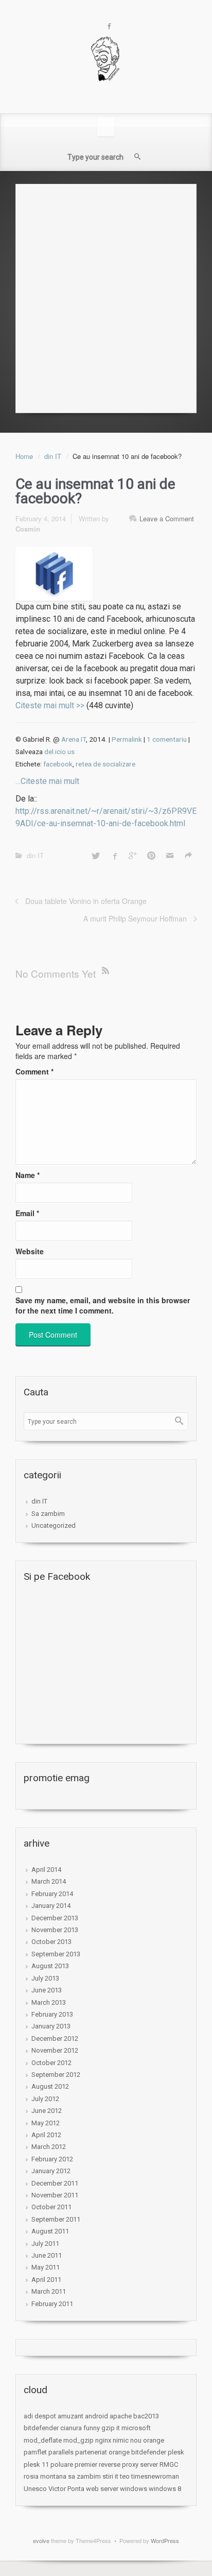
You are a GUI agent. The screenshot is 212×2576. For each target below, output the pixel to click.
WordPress (165, 2540)
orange (154, 2440)
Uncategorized (54, 1525)
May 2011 (46, 2267)
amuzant (70, 2416)
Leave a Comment (167, 518)
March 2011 (49, 2291)
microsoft (136, 2428)
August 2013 (50, 1966)
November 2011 (55, 2195)
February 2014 (52, 1894)
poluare (62, 2464)
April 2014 (46, 1870)
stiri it (110, 2476)
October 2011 (51, 2207)
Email (27, 1213)
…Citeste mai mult (47, 781)
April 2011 (46, 2280)
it (118, 2428)
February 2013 (52, 2014)
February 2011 (52, 2304)
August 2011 (50, 2231)
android (96, 2416)
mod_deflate (43, 2440)
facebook (58, 764)
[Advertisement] (106, 296)
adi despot (40, 2416)
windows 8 (165, 2489)
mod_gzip (78, 2440)
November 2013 (55, 1930)
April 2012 (46, 2135)
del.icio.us (59, 752)
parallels (61, 2452)
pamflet (35, 2452)
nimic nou (127, 2440)
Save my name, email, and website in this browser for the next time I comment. (103, 1305)
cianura (71, 2428)
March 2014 (49, 1881)
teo (125, 2476)
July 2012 (45, 2099)
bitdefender (41, 2428)
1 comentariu (167, 739)
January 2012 (51, 2171)
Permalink (127, 739)
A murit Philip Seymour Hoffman (135, 918)
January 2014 (51, 1906)
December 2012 (55, 2038)
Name (28, 1175)
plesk (176, 2452)
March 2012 (49, 2147)
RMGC (169, 2464)
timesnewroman (155, 2476)
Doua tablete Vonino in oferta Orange (86, 901)
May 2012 (46, 2123)
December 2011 (55, 2183)
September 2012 (56, 2075)
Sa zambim (48, 1514)
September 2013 (56, 1954)
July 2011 (45, 2244)
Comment (34, 1071)
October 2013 (51, 1942)
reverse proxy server (128, 2464)
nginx (103, 2440)
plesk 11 (36, 2464)
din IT (53, 456)
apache (121, 2416)
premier (86, 2464)
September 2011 (56, 2219)
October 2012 (51, 2063)
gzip (108, 2428)
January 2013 (51, 2026)
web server (102, 2489)
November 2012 (55, 2050)
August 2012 (50, 2086)
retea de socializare (105, 764)
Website (30, 1251)
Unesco (35, 2489)
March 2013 (49, 2002)
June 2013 (47, 1990)
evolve (41, 2540)
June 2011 (47, 2255)
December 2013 (55, 1918)
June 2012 (47, 2111)
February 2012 (52, 2159)
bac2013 (146, 2416)
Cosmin (28, 529)
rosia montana (45, 2476)
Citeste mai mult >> (50, 705)
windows (134, 2489)
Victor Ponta (66, 2489)
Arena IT (74, 739)
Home (24, 456)
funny (92, 2428)
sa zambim (84, 2476)
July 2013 (45, 1978)
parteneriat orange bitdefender (121, 2452)
